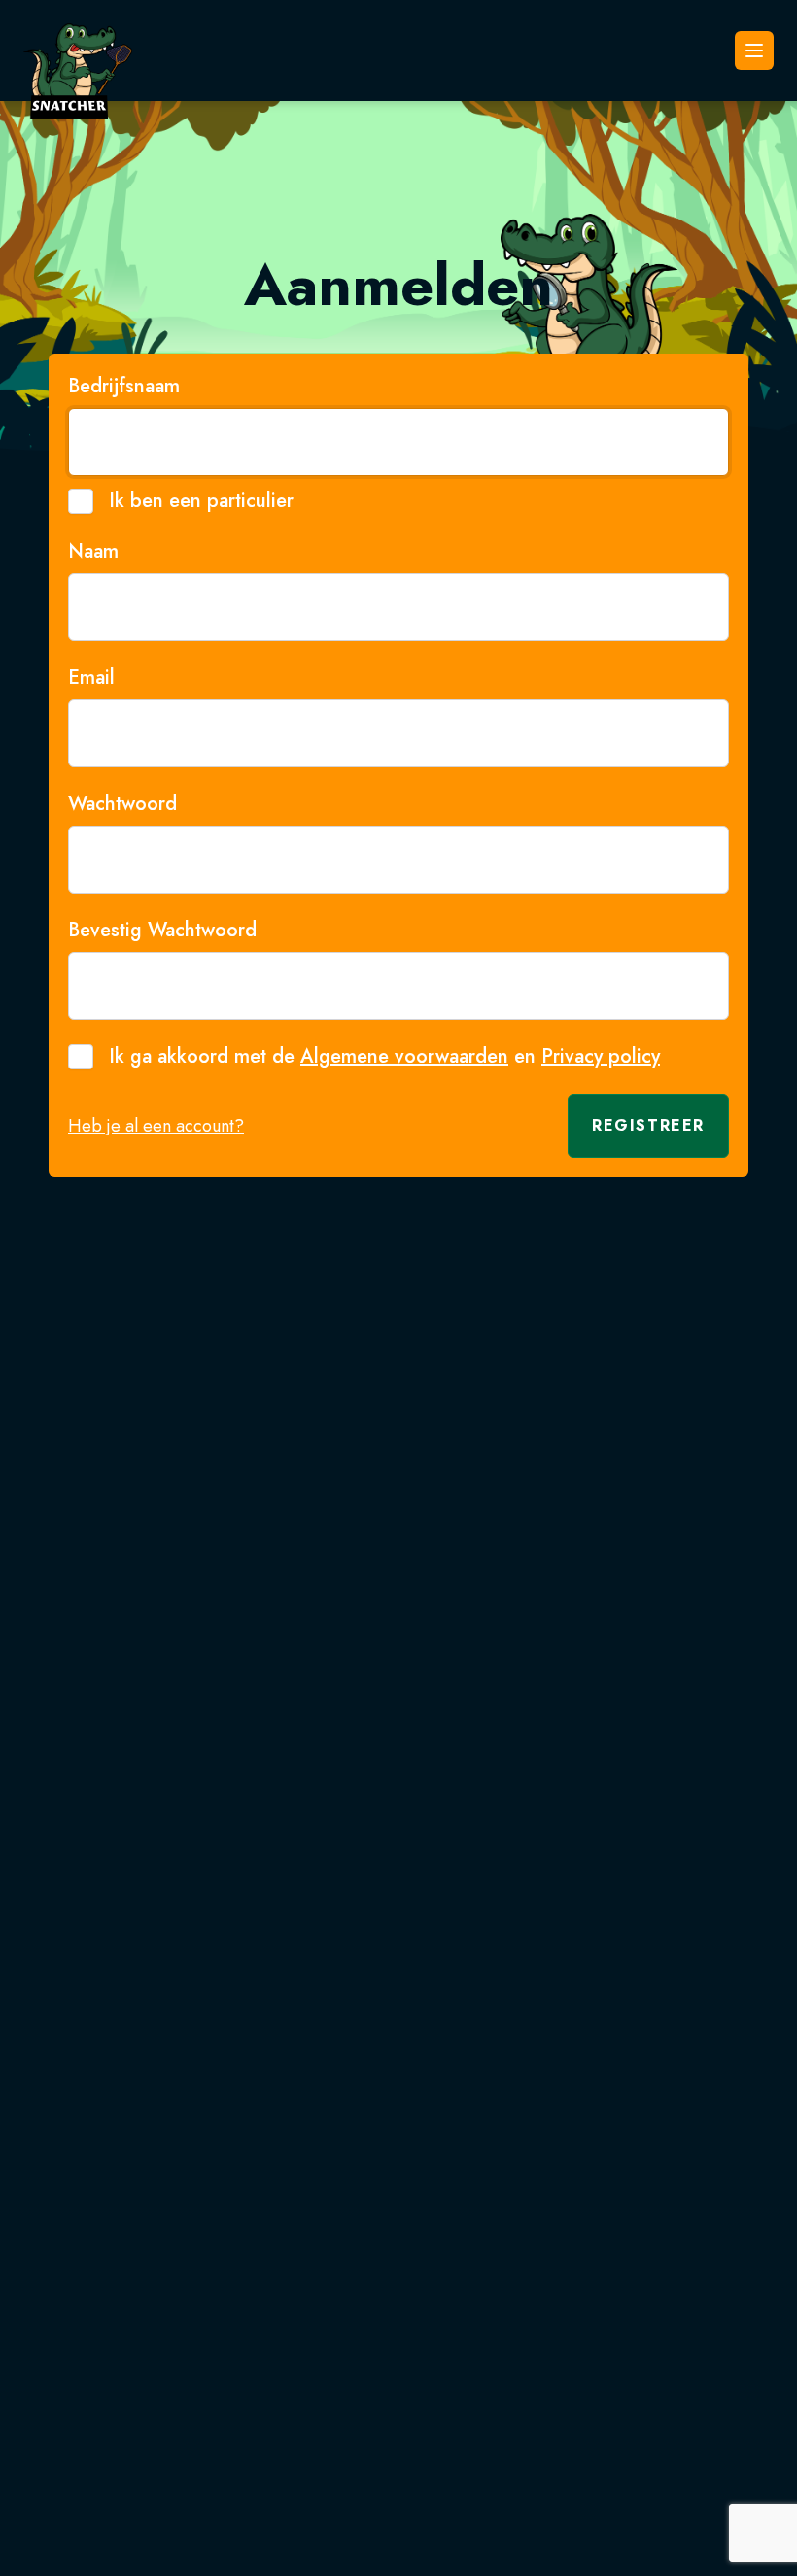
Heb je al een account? (156, 1126)
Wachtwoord (122, 804)
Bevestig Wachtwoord (162, 931)
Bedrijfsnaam (124, 387)
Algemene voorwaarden (404, 1056)
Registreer (648, 1125)
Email (91, 678)
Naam (93, 552)
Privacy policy (601, 1056)
